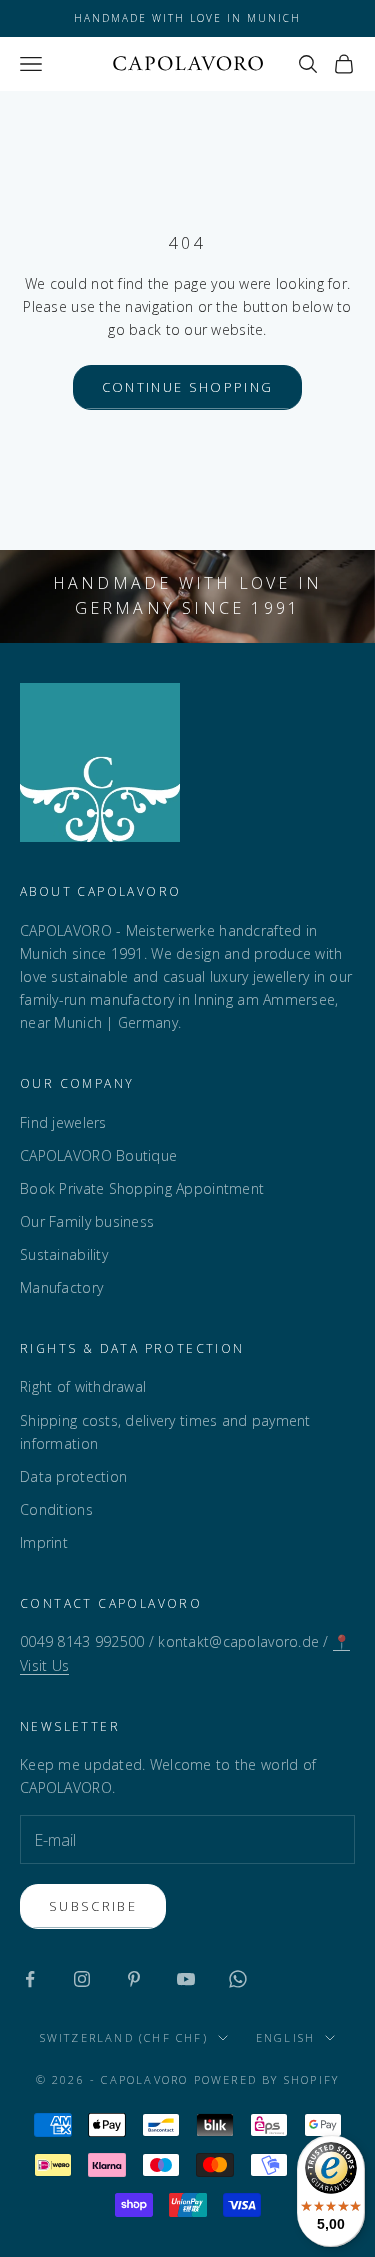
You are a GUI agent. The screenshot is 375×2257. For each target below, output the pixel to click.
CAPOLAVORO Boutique (98, 1155)
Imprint (44, 1542)
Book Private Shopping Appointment (142, 1188)
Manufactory (61, 1287)
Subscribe (93, 1906)
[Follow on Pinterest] (134, 1979)
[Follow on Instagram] (82, 1979)
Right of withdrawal (83, 1386)
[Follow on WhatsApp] (238, 1979)
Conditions (56, 1509)
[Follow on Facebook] (30, 1979)
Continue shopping (188, 387)
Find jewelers (63, 1122)
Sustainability (64, 1254)
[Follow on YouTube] (186, 1979)
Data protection (73, 1476)
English (285, 2037)
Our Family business (87, 1221)
